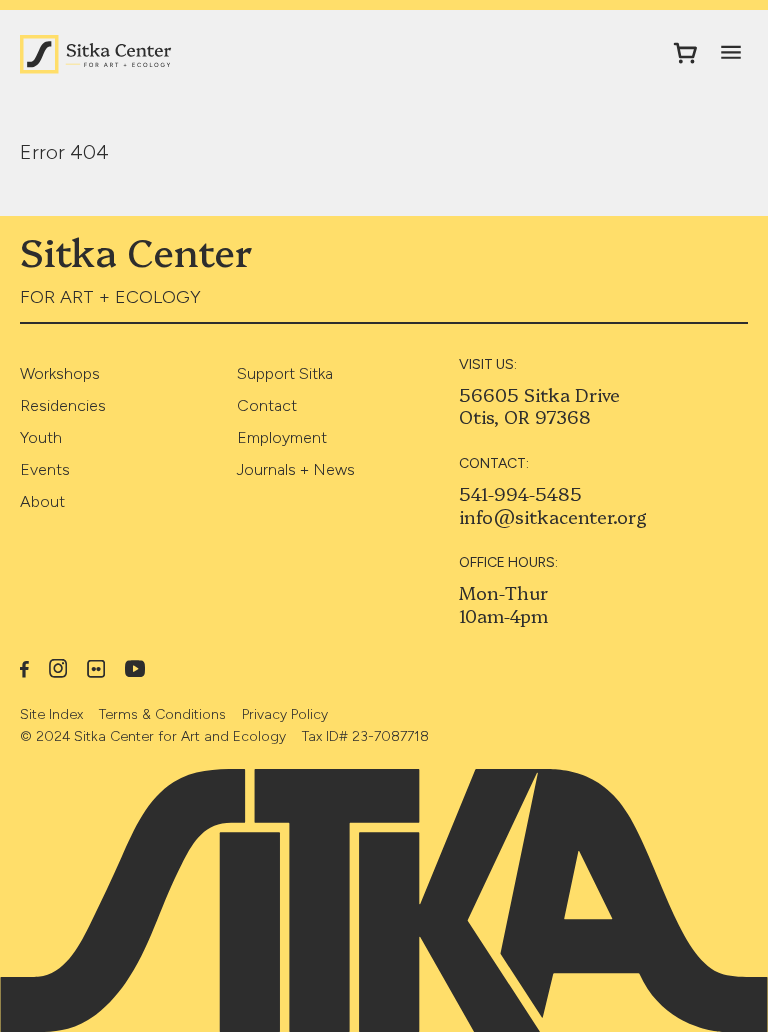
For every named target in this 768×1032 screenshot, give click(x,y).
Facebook (24, 668)
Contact (267, 405)
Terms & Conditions (162, 714)
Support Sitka (285, 373)
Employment (282, 437)
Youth (41, 437)
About (42, 501)
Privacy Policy (285, 714)
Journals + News (296, 469)
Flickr (96, 669)
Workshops (60, 373)
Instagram (58, 668)
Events (45, 469)
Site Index (51, 714)
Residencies (63, 405)
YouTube (135, 668)
